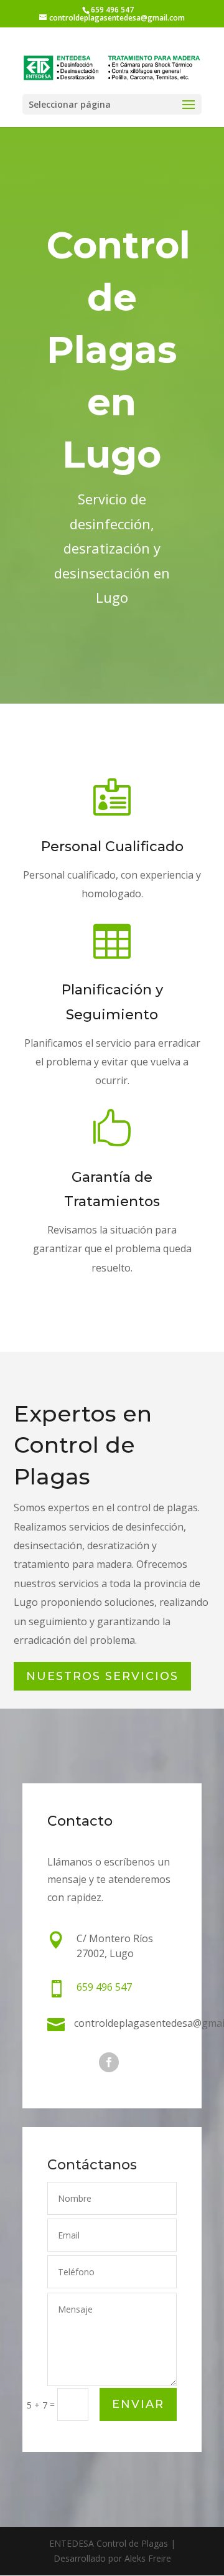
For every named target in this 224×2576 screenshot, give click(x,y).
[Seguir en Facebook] (109, 2062)
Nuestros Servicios (102, 1676)
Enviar (138, 2404)
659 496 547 (112, 10)
